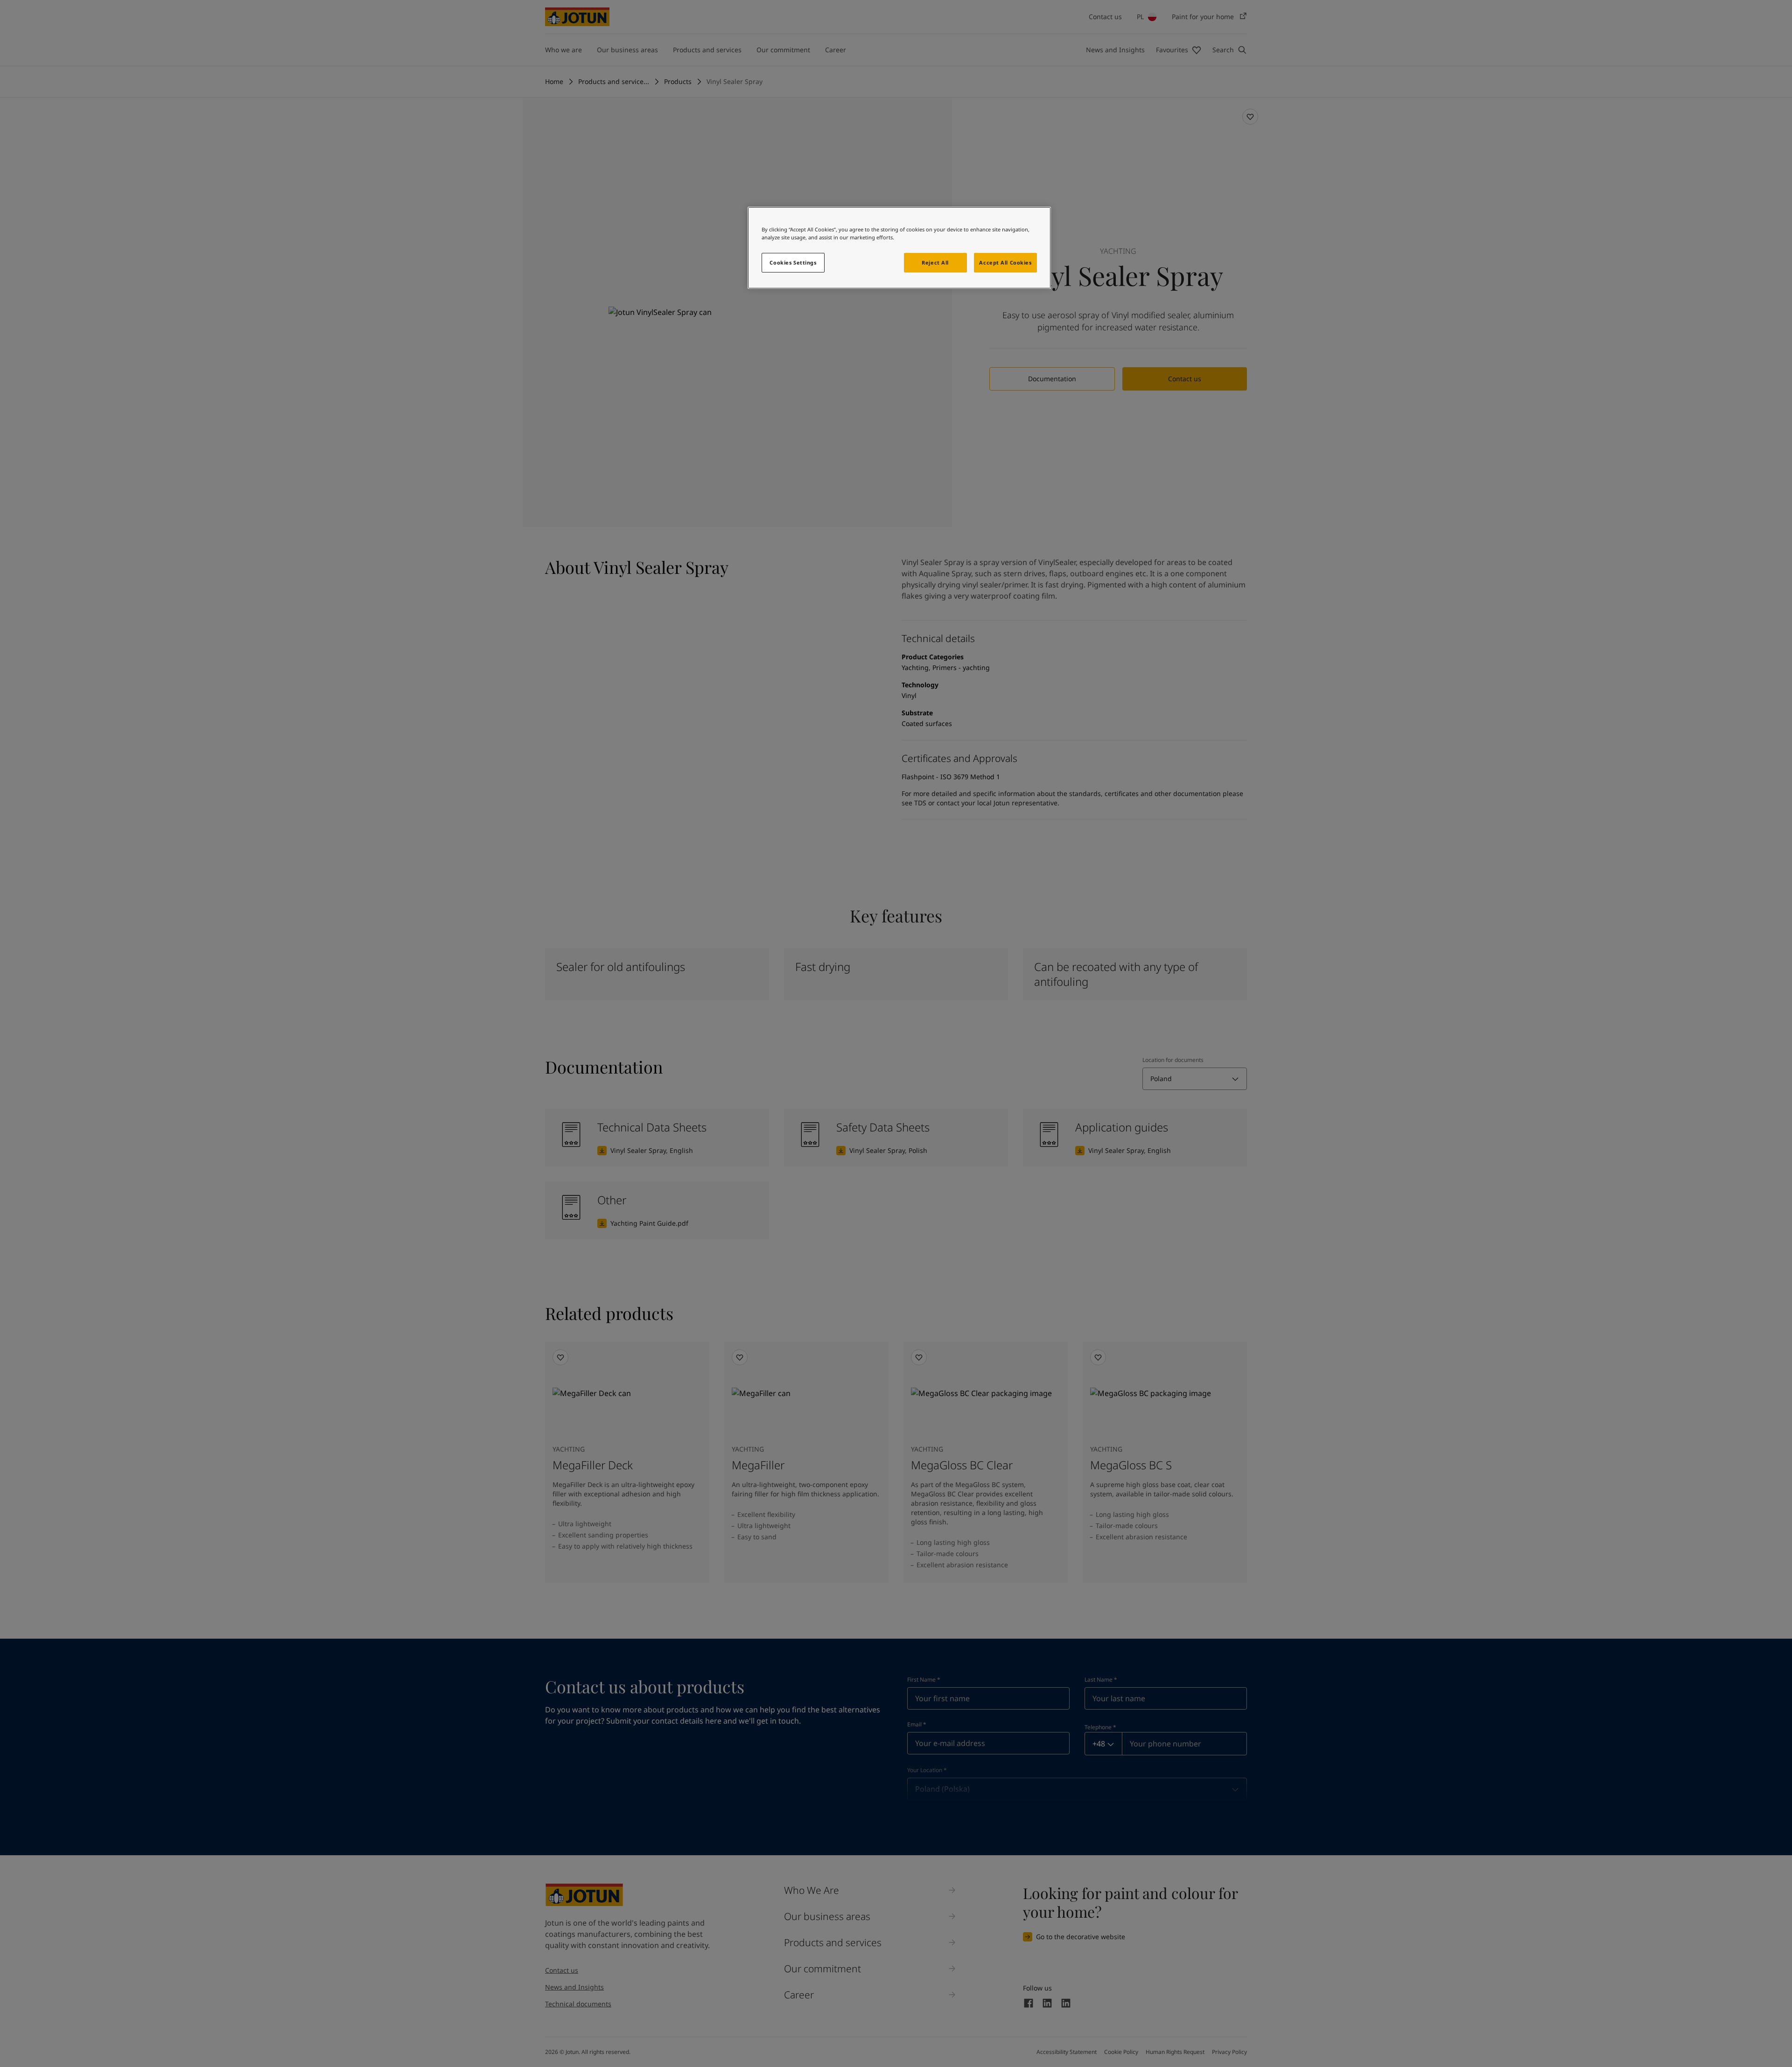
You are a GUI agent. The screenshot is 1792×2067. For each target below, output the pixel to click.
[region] (899, 248)
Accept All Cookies (1005, 262)
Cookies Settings (793, 262)
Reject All (935, 262)
